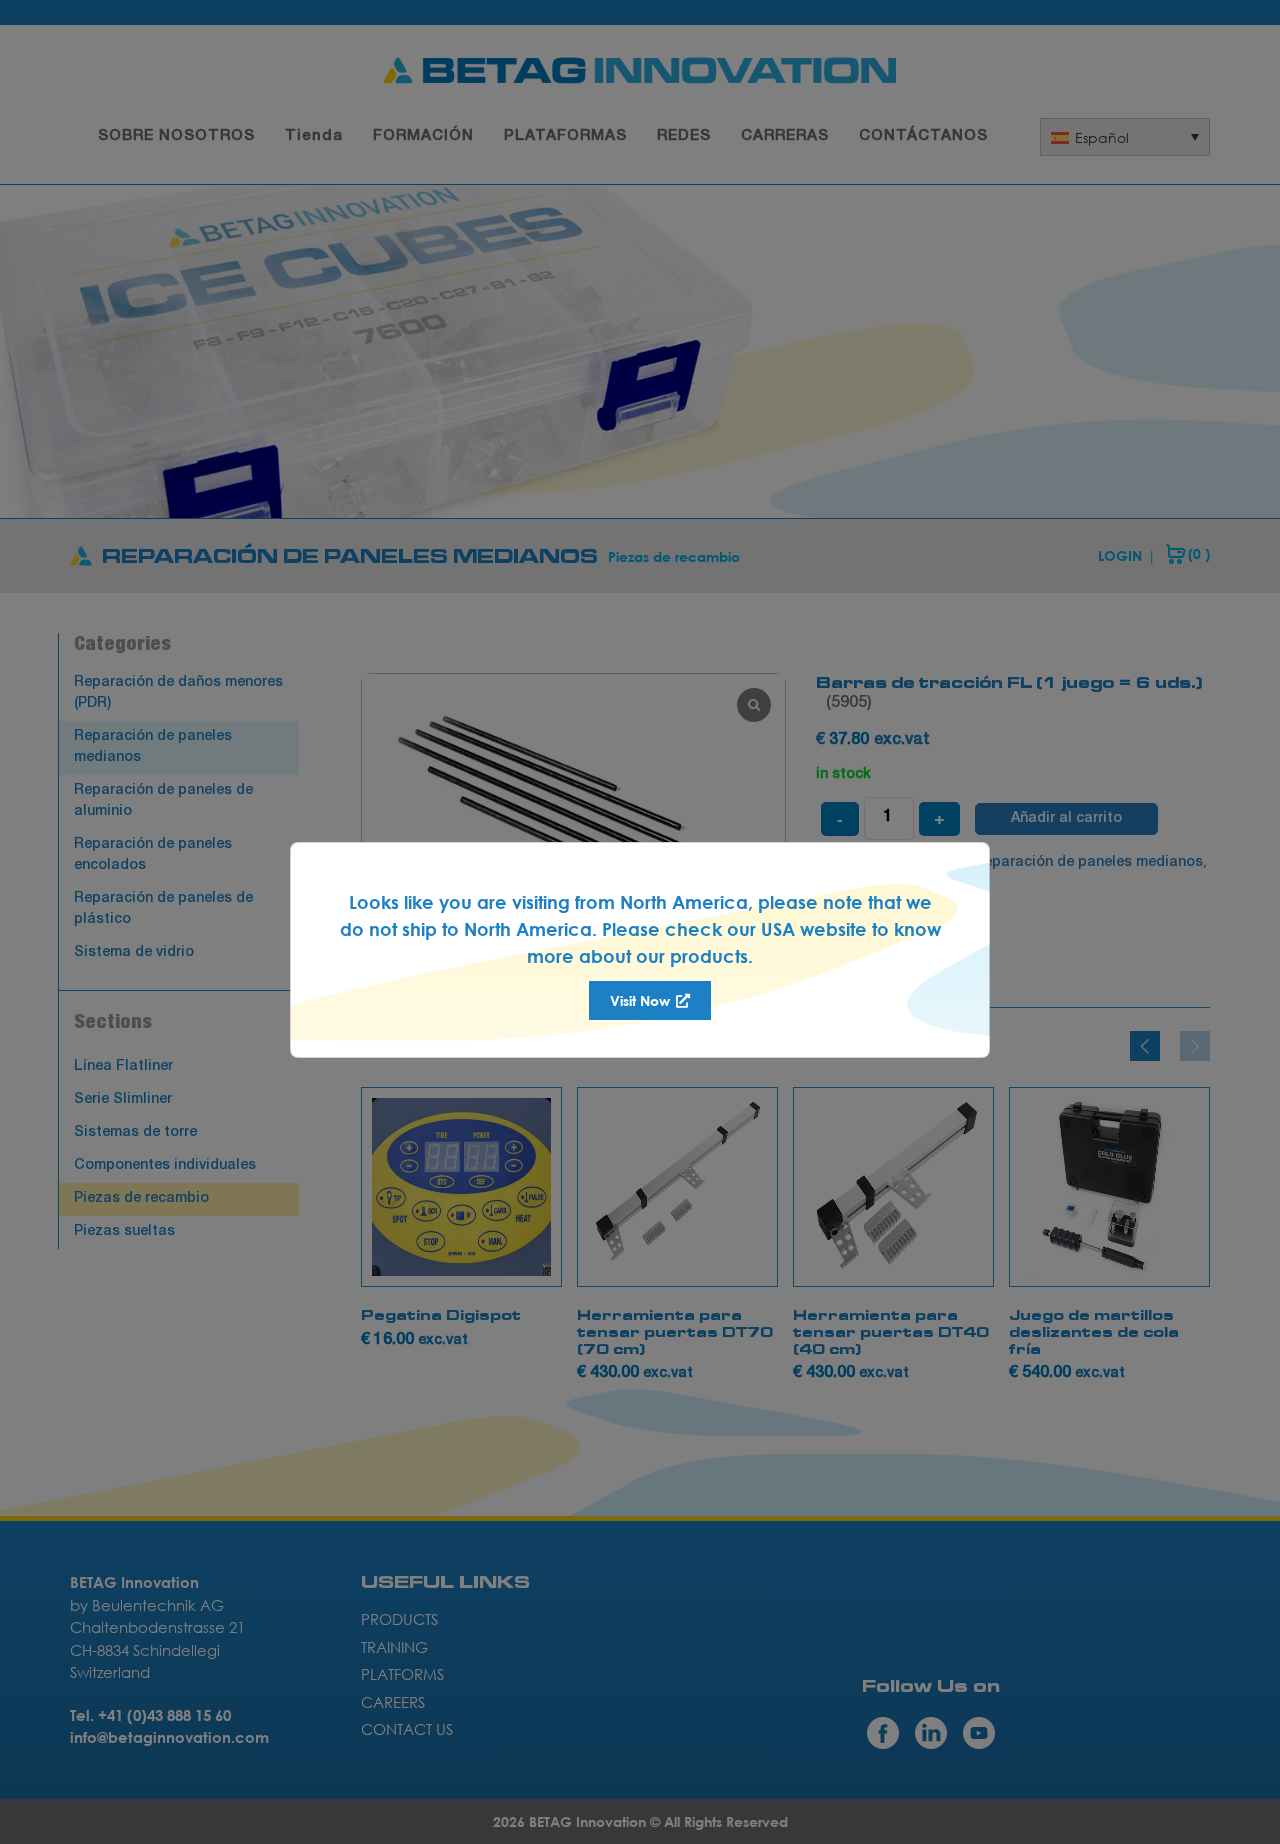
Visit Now (642, 1000)
